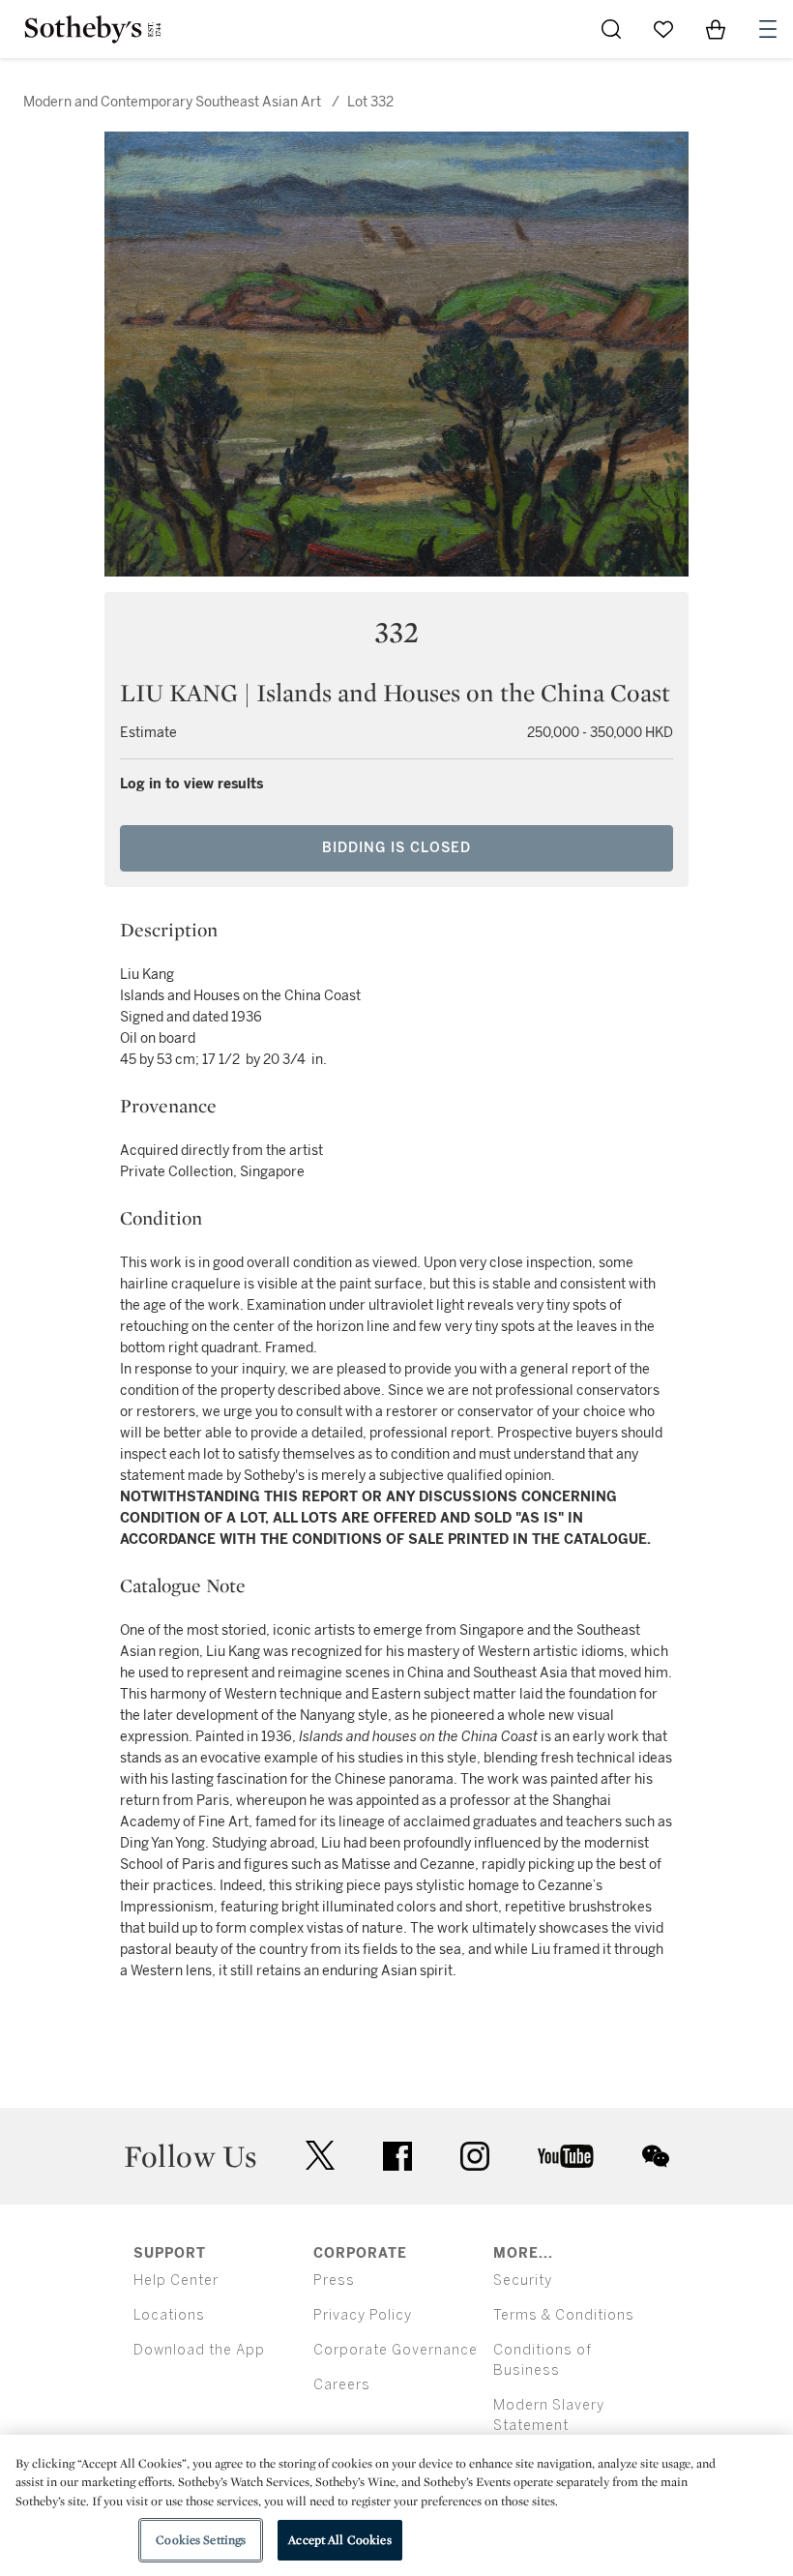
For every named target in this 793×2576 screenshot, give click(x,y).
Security (523, 2280)
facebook (397, 2156)
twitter (320, 2156)
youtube (566, 2156)
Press (334, 2280)
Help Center (176, 2280)
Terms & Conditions (564, 2315)
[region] (396, 2505)
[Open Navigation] (768, 29)
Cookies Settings (201, 2540)
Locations (169, 2315)
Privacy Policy (363, 2315)
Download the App (199, 2350)
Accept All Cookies (339, 2540)
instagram (475, 2156)
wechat (656, 2156)
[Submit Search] (611, 29)
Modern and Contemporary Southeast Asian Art (172, 102)
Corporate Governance (396, 2350)
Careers (342, 2385)
